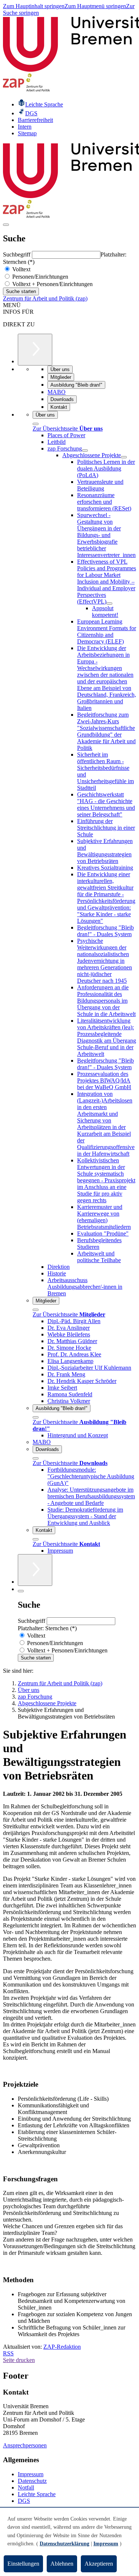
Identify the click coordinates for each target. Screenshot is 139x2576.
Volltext (21, 269)
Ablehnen (62, 2564)
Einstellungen (23, 2564)
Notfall (26, 2487)
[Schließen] (36, 424)
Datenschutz (32, 2481)
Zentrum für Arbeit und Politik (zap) (45, 298)
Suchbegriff (17, 254)
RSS (8, 2353)
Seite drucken (19, 2360)
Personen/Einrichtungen (39, 277)
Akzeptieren (99, 2564)
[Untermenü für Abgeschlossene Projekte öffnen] (124, 457)
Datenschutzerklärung (64, 2544)
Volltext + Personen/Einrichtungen (52, 284)
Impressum (31, 2474)
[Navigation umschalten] (6, 225)
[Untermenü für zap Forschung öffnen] (85, 451)
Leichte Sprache (37, 2494)
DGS (24, 2501)
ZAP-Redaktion (62, 2347)
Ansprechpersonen (25, 2445)
